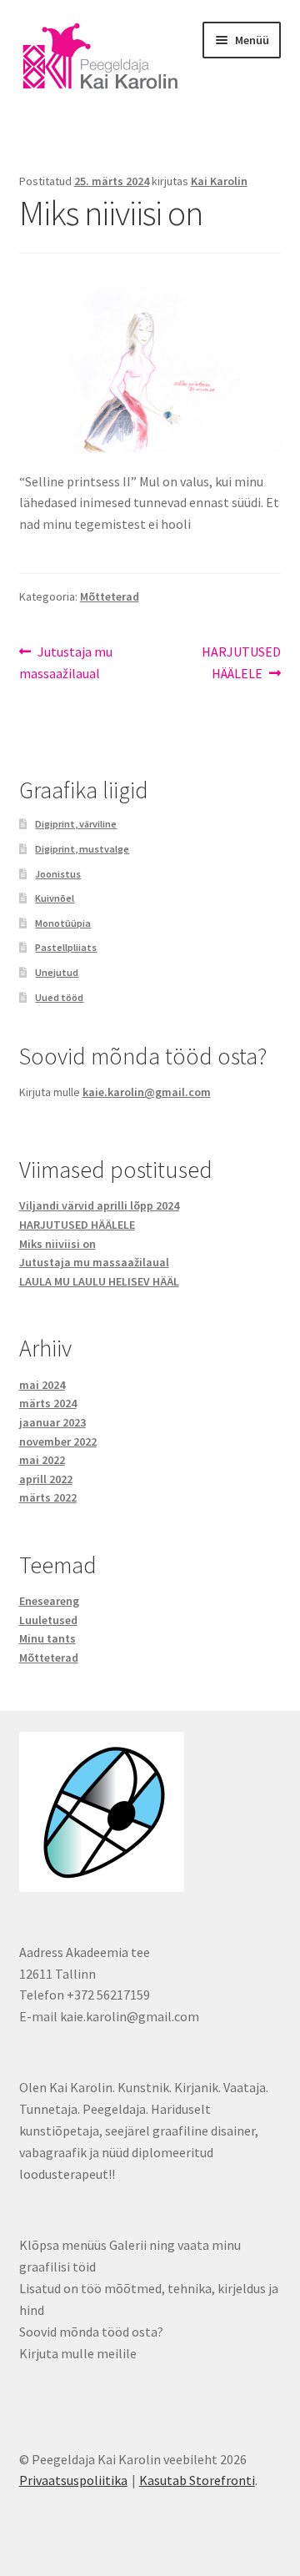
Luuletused (48, 1620)
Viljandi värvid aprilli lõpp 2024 (99, 1205)
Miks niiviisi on (57, 1244)
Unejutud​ (57, 972)
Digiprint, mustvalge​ (82, 849)
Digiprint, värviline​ (76, 824)
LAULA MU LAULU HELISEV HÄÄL (99, 1281)
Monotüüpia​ (63, 923)
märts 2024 (48, 1403)
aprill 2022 (46, 1479)
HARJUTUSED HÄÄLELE (241, 662)
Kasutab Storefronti (197, 2480)
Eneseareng (49, 1601)
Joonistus (58, 874)
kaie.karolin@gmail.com (147, 1092)
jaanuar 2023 (52, 1422)
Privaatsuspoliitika (73, 2480)
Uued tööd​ (59, 997)
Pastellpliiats (66, 947)
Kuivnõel (55, 898)
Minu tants (47, 1638)
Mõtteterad (110, 596)
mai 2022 (42, 1460)
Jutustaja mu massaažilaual (66, 662)
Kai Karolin (219, 181)
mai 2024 (42, 1385)
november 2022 (58, 1441)
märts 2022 (48, 1497)
